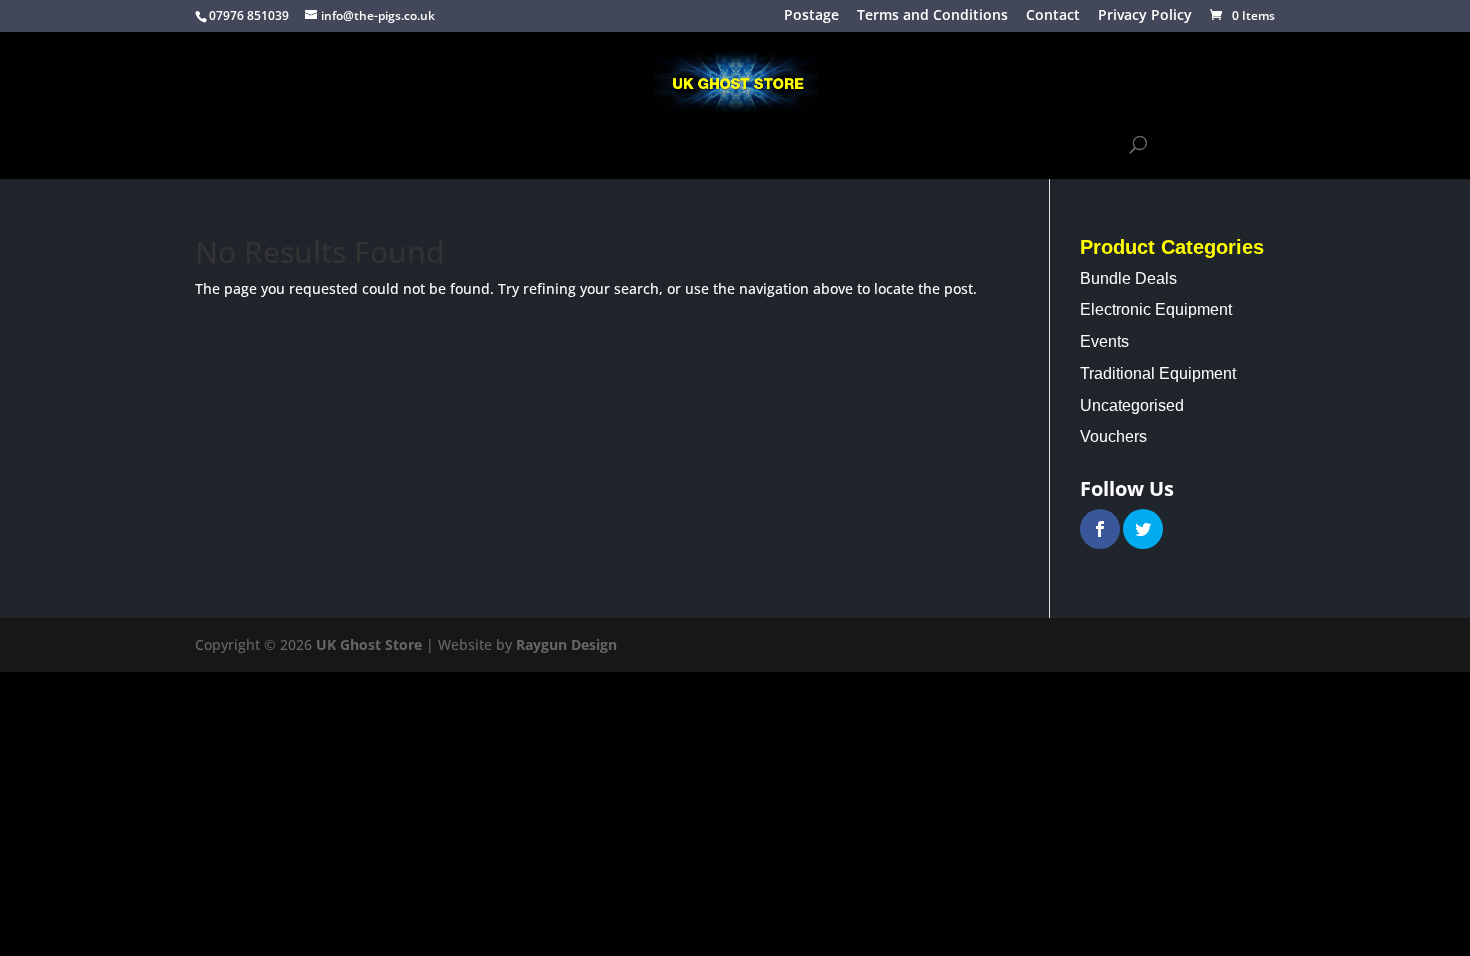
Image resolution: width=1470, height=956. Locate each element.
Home (344, 145)
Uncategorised (1132, 405)
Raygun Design (566, 644)
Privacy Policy (1145, 16)
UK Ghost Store (369, 644)
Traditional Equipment (468, 145)
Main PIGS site (1052, 145)
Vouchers (1113, 436)
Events (806, 145)
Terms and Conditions (932, 16)
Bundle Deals (1128, 278)
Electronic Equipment (664, 145)
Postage (811, 16)
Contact (1053, 16)
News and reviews (916, 145)
